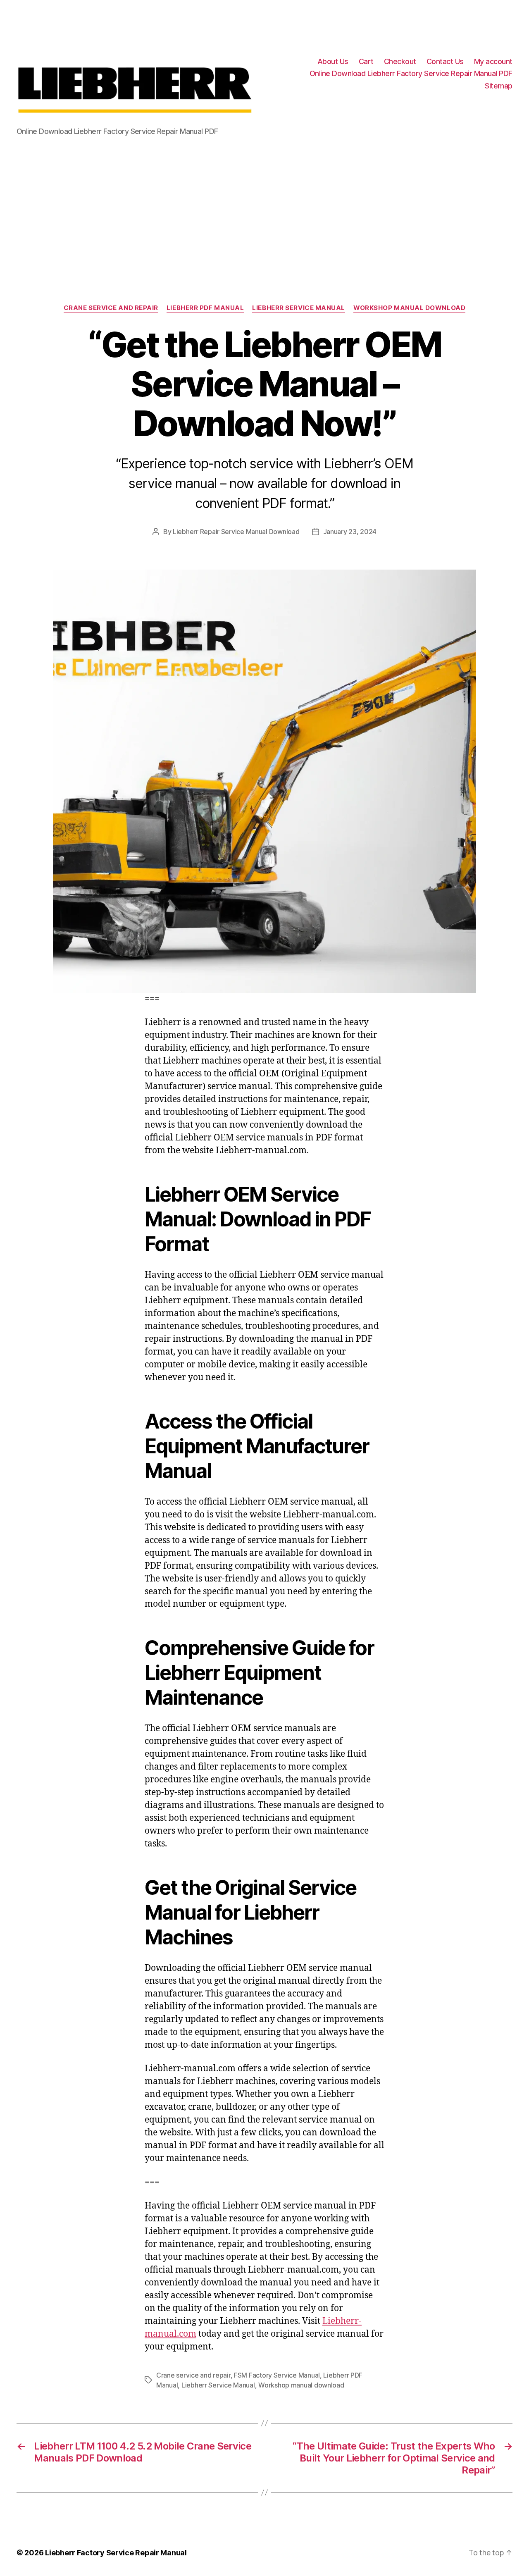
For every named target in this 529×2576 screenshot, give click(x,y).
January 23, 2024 (350, 532)
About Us (333, 61)
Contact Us (445, 61)
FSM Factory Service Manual (277, 2375)
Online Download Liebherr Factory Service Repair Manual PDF (411, 73)
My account (493, 61)
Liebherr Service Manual (299, 308)
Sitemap (499, 86)
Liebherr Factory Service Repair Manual (116, 2553)
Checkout (400, 61)
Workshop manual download (409, 308)
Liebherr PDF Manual (205, 308)
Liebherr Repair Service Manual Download (236, 532)
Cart (366, 61)
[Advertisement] (264, 209)
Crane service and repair (111, 308)
